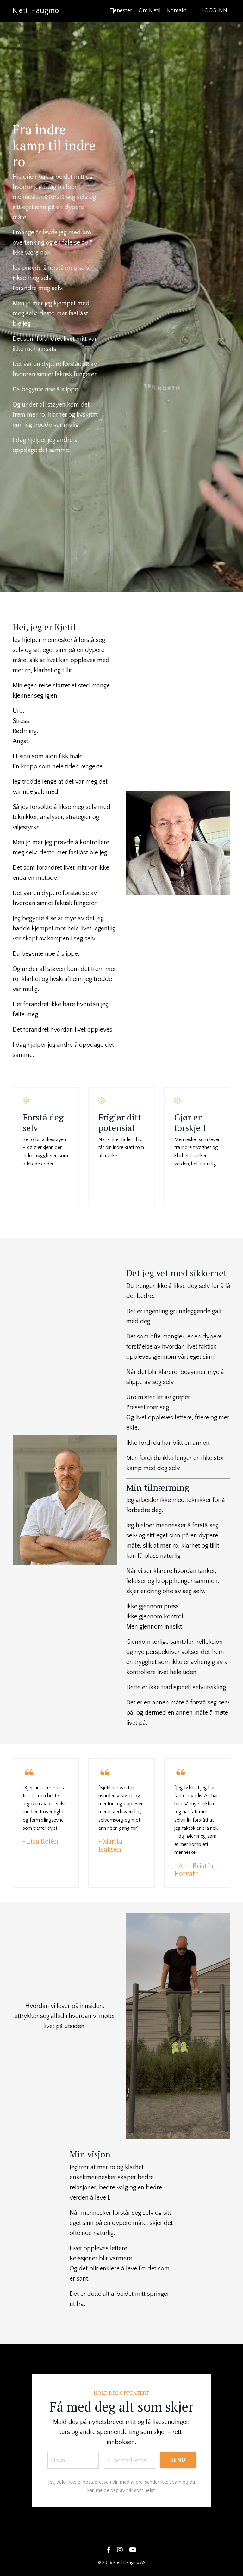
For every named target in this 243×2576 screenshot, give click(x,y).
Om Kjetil (150, 11)
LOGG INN (214, 11)
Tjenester (121, 11)
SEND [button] (178, 2460)
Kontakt (177, 11)
